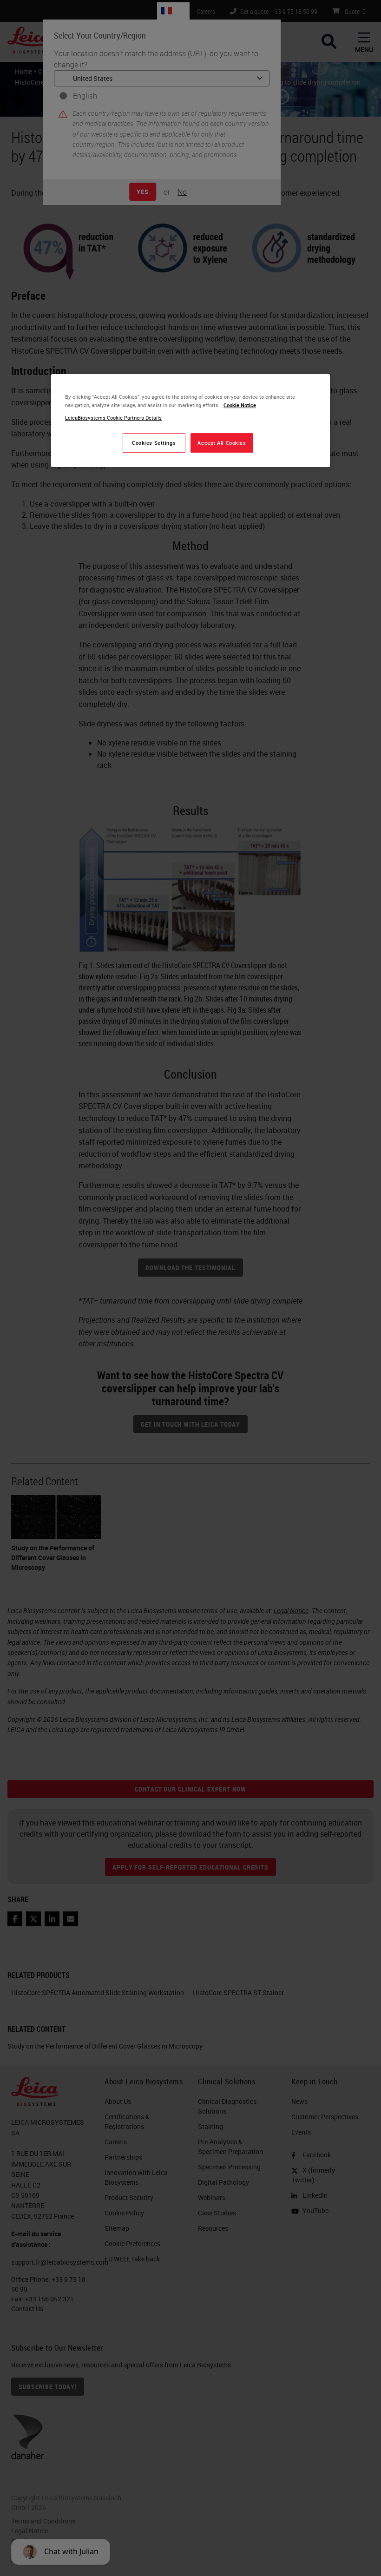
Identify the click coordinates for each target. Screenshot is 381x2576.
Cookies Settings (154, 443)
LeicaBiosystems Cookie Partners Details (113, 418)
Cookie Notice (240, 405)
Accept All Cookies (222, 443)
